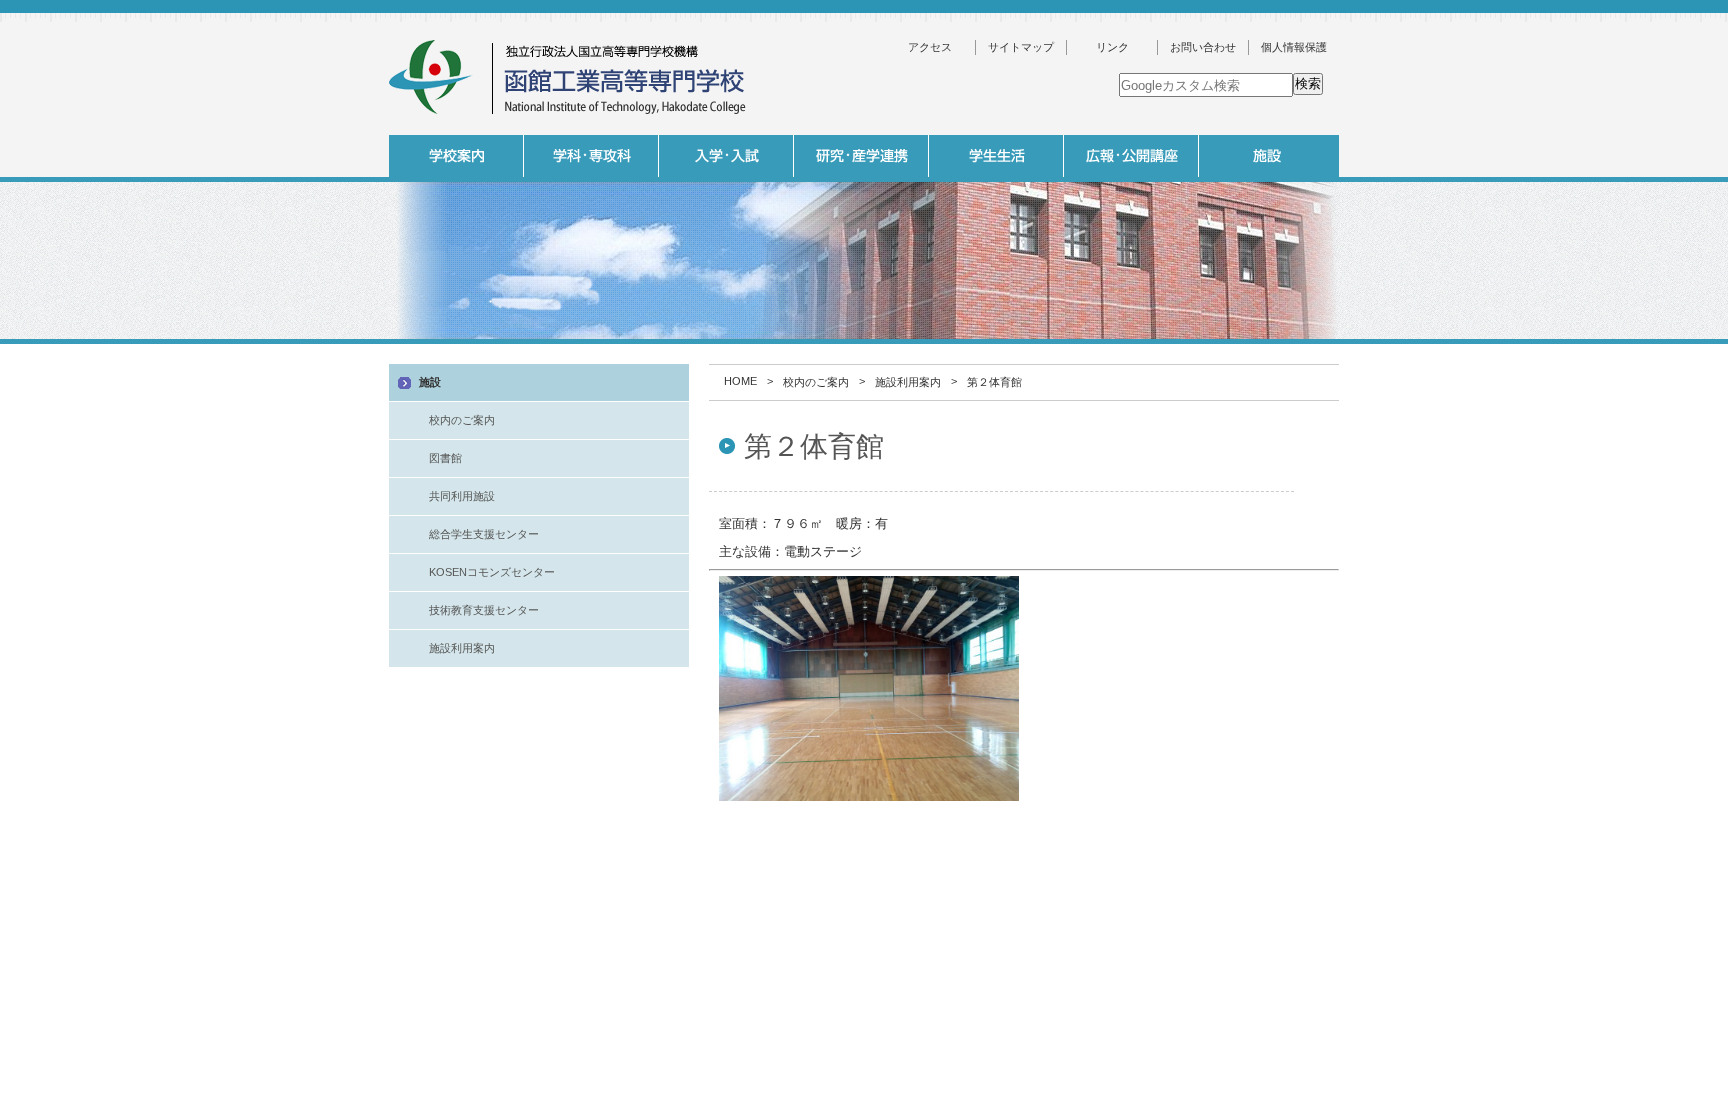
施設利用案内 (1399, 382)
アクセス (930, 47)
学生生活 (996, 156)
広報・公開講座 (1131, 156)
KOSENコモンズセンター (492, 572)
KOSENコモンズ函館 (994, 349)
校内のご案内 (816, 382)
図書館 (445, 458)
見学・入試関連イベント (1264, 349)
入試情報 (726, 156)
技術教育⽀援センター (484, 610)
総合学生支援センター (484, 534)
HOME (740, 381)
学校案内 (456, 156)
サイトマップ (1021, 47)
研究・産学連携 (861, 156)
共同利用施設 (462, 496)
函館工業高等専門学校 (569, 77)
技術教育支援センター (1399, 349)
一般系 (724, 349)
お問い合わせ (1203, 47)
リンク (1112, 47)
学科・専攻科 (591, 156)
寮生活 (1129, 349)
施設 (1266, 156)
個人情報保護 (1294, 47)
